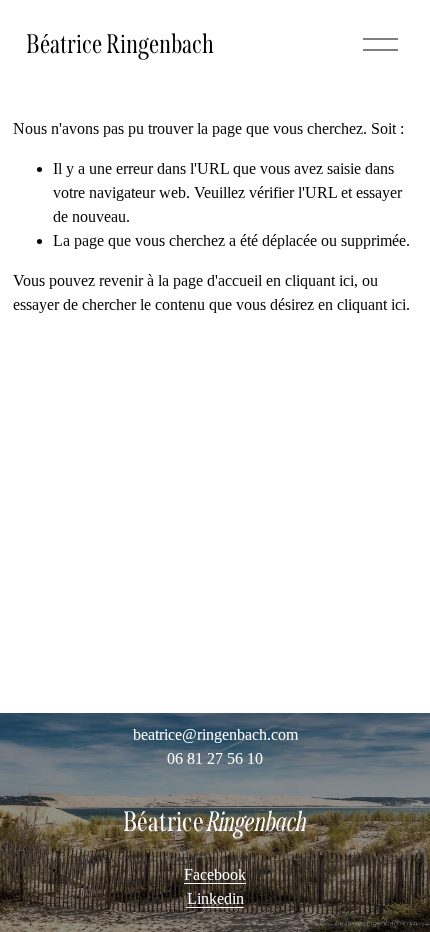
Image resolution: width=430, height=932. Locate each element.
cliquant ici (319, 280)
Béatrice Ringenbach (120, 44)
